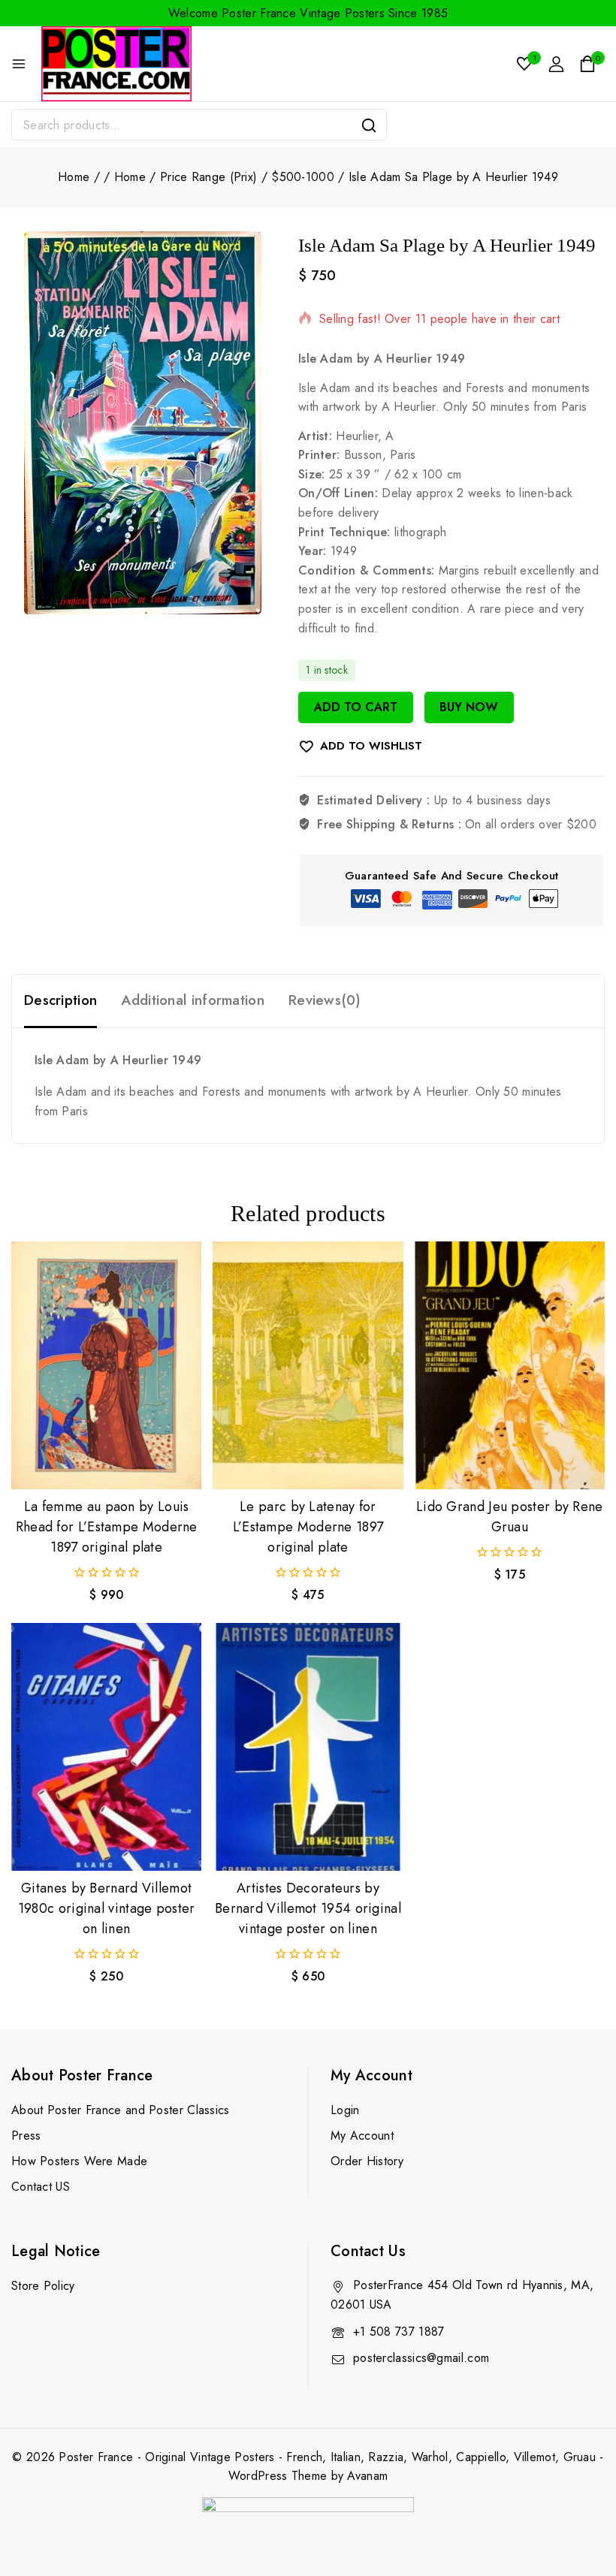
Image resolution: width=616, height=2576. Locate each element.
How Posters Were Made (79, 2161)
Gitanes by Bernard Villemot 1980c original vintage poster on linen (107, 1908)
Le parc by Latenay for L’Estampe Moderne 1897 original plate (308, 1527)
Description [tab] (60, 1000)
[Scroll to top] (580, 2495)
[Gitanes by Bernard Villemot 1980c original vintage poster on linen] (106, 1747)
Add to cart (356, 707)
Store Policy (43, 2286)
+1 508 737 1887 (399, 2332)
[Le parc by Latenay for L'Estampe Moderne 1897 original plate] (308, 1365)
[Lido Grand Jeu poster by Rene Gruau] (510, 1365)
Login (345, 2110)
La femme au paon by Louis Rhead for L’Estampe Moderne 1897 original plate (107, 1527)
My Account (362, 2136)
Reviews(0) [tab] (325, 1000)
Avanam (367, 2476)
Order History (367, 2161)
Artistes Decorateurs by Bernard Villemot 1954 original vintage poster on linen (308, 1908)
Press (26, 2136)
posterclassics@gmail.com (421, 2358)
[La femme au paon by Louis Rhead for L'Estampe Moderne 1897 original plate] (106, 1365)
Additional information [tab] (193, 1000)
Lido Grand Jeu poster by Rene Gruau (510, 1517)
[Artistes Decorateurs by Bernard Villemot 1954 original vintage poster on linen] (308, 1747)
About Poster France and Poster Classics (121, 2110)
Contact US (41, 2187)
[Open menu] (19, 64)
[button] (106, 1464)
